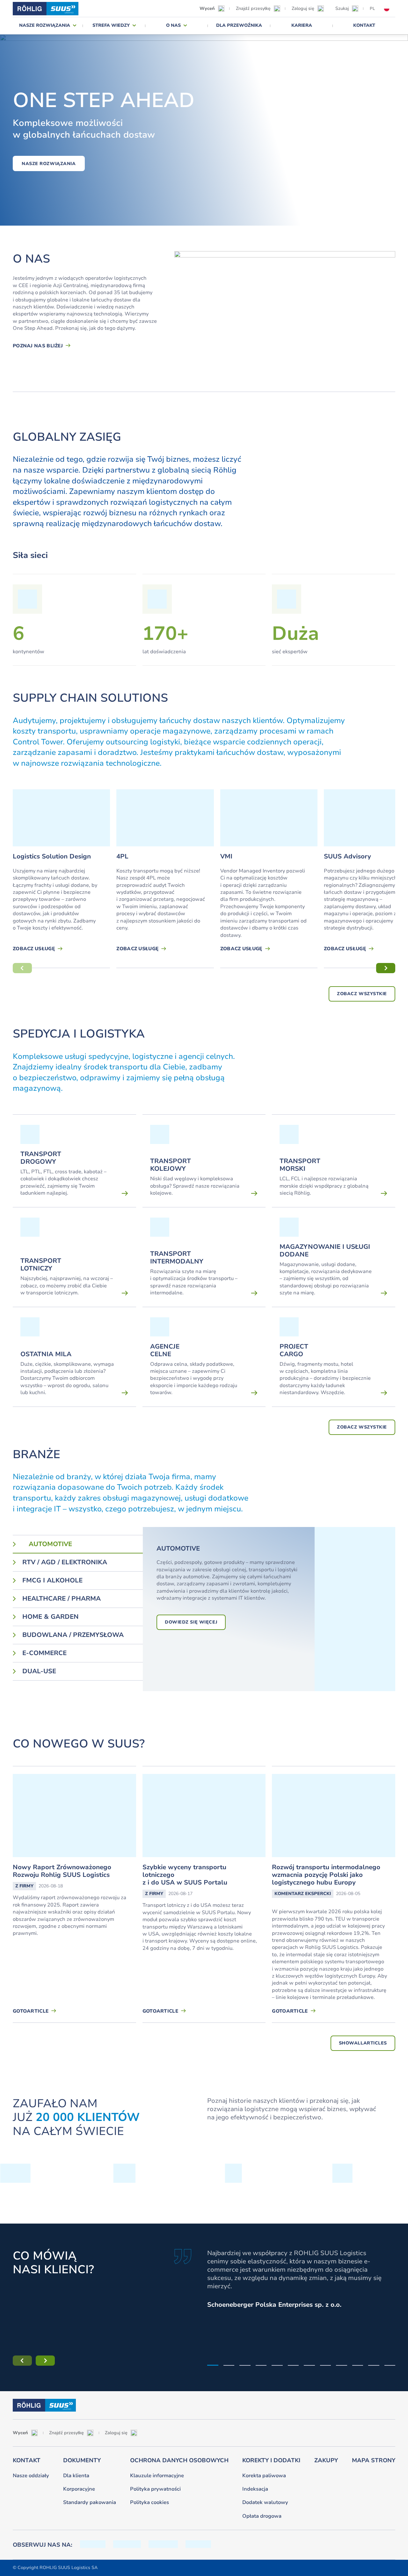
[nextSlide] (386, 968)
